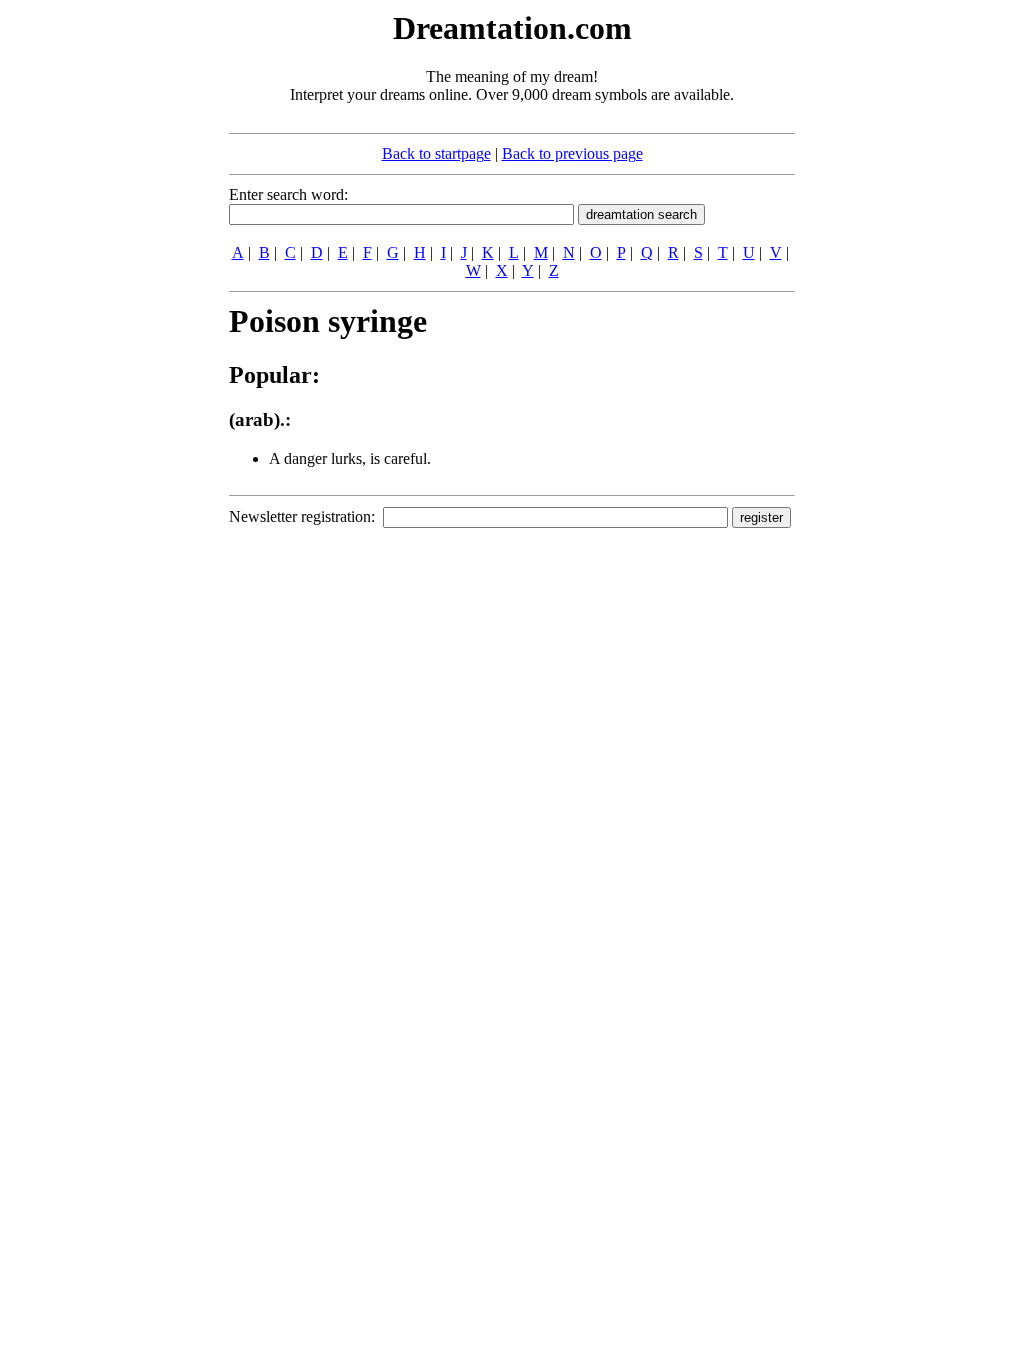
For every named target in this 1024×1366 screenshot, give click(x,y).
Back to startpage (436, 153)
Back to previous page (572, 153)
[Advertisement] (107, 308)
